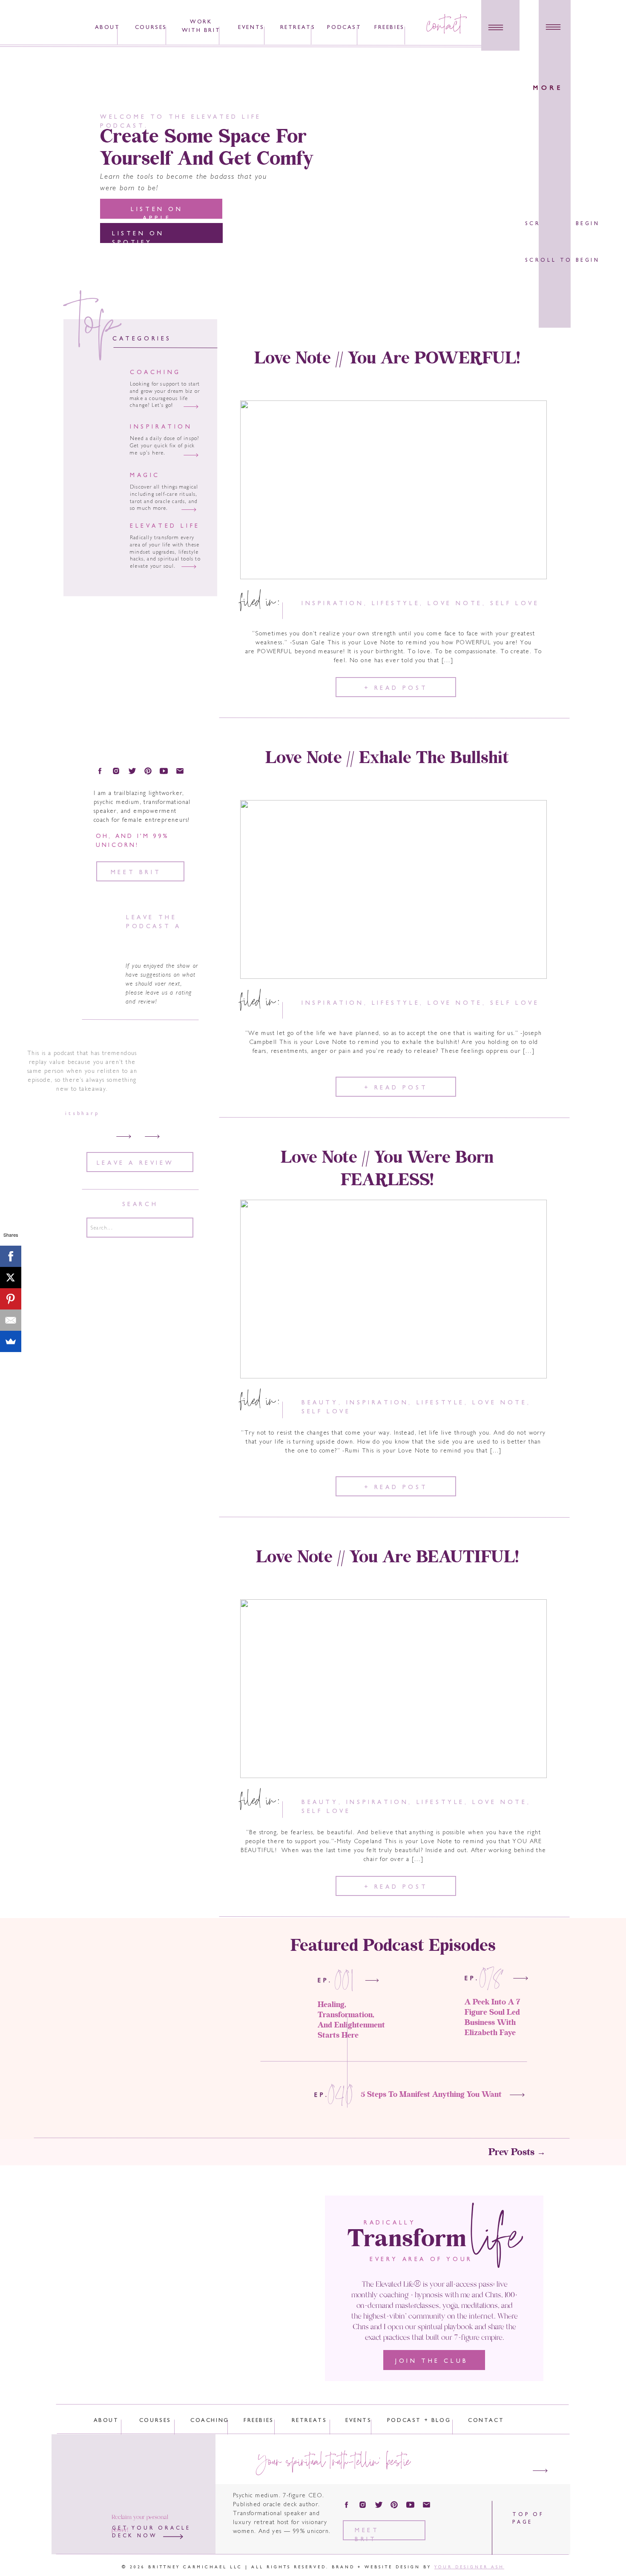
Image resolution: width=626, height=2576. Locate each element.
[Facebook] (11, 1256)
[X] (11, 1278)
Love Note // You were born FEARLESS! (387, 1169)
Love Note (455, 604)
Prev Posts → (517, 2153)
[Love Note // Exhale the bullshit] (393, 889)
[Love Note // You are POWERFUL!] (393, 490)
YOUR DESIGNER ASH (469, 2567)
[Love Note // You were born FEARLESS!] (393, 1289)
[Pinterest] (11, 1299)
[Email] (11, 1320)
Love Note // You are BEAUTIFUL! (387, 1558)
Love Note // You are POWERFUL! (387, 359)
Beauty (320, 1403)
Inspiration (333, 604)
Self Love (515, 604)
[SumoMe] (11, 1341)
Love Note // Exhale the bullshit (387, 758)
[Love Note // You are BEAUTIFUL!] (393, 1689)
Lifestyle (396, 604)
